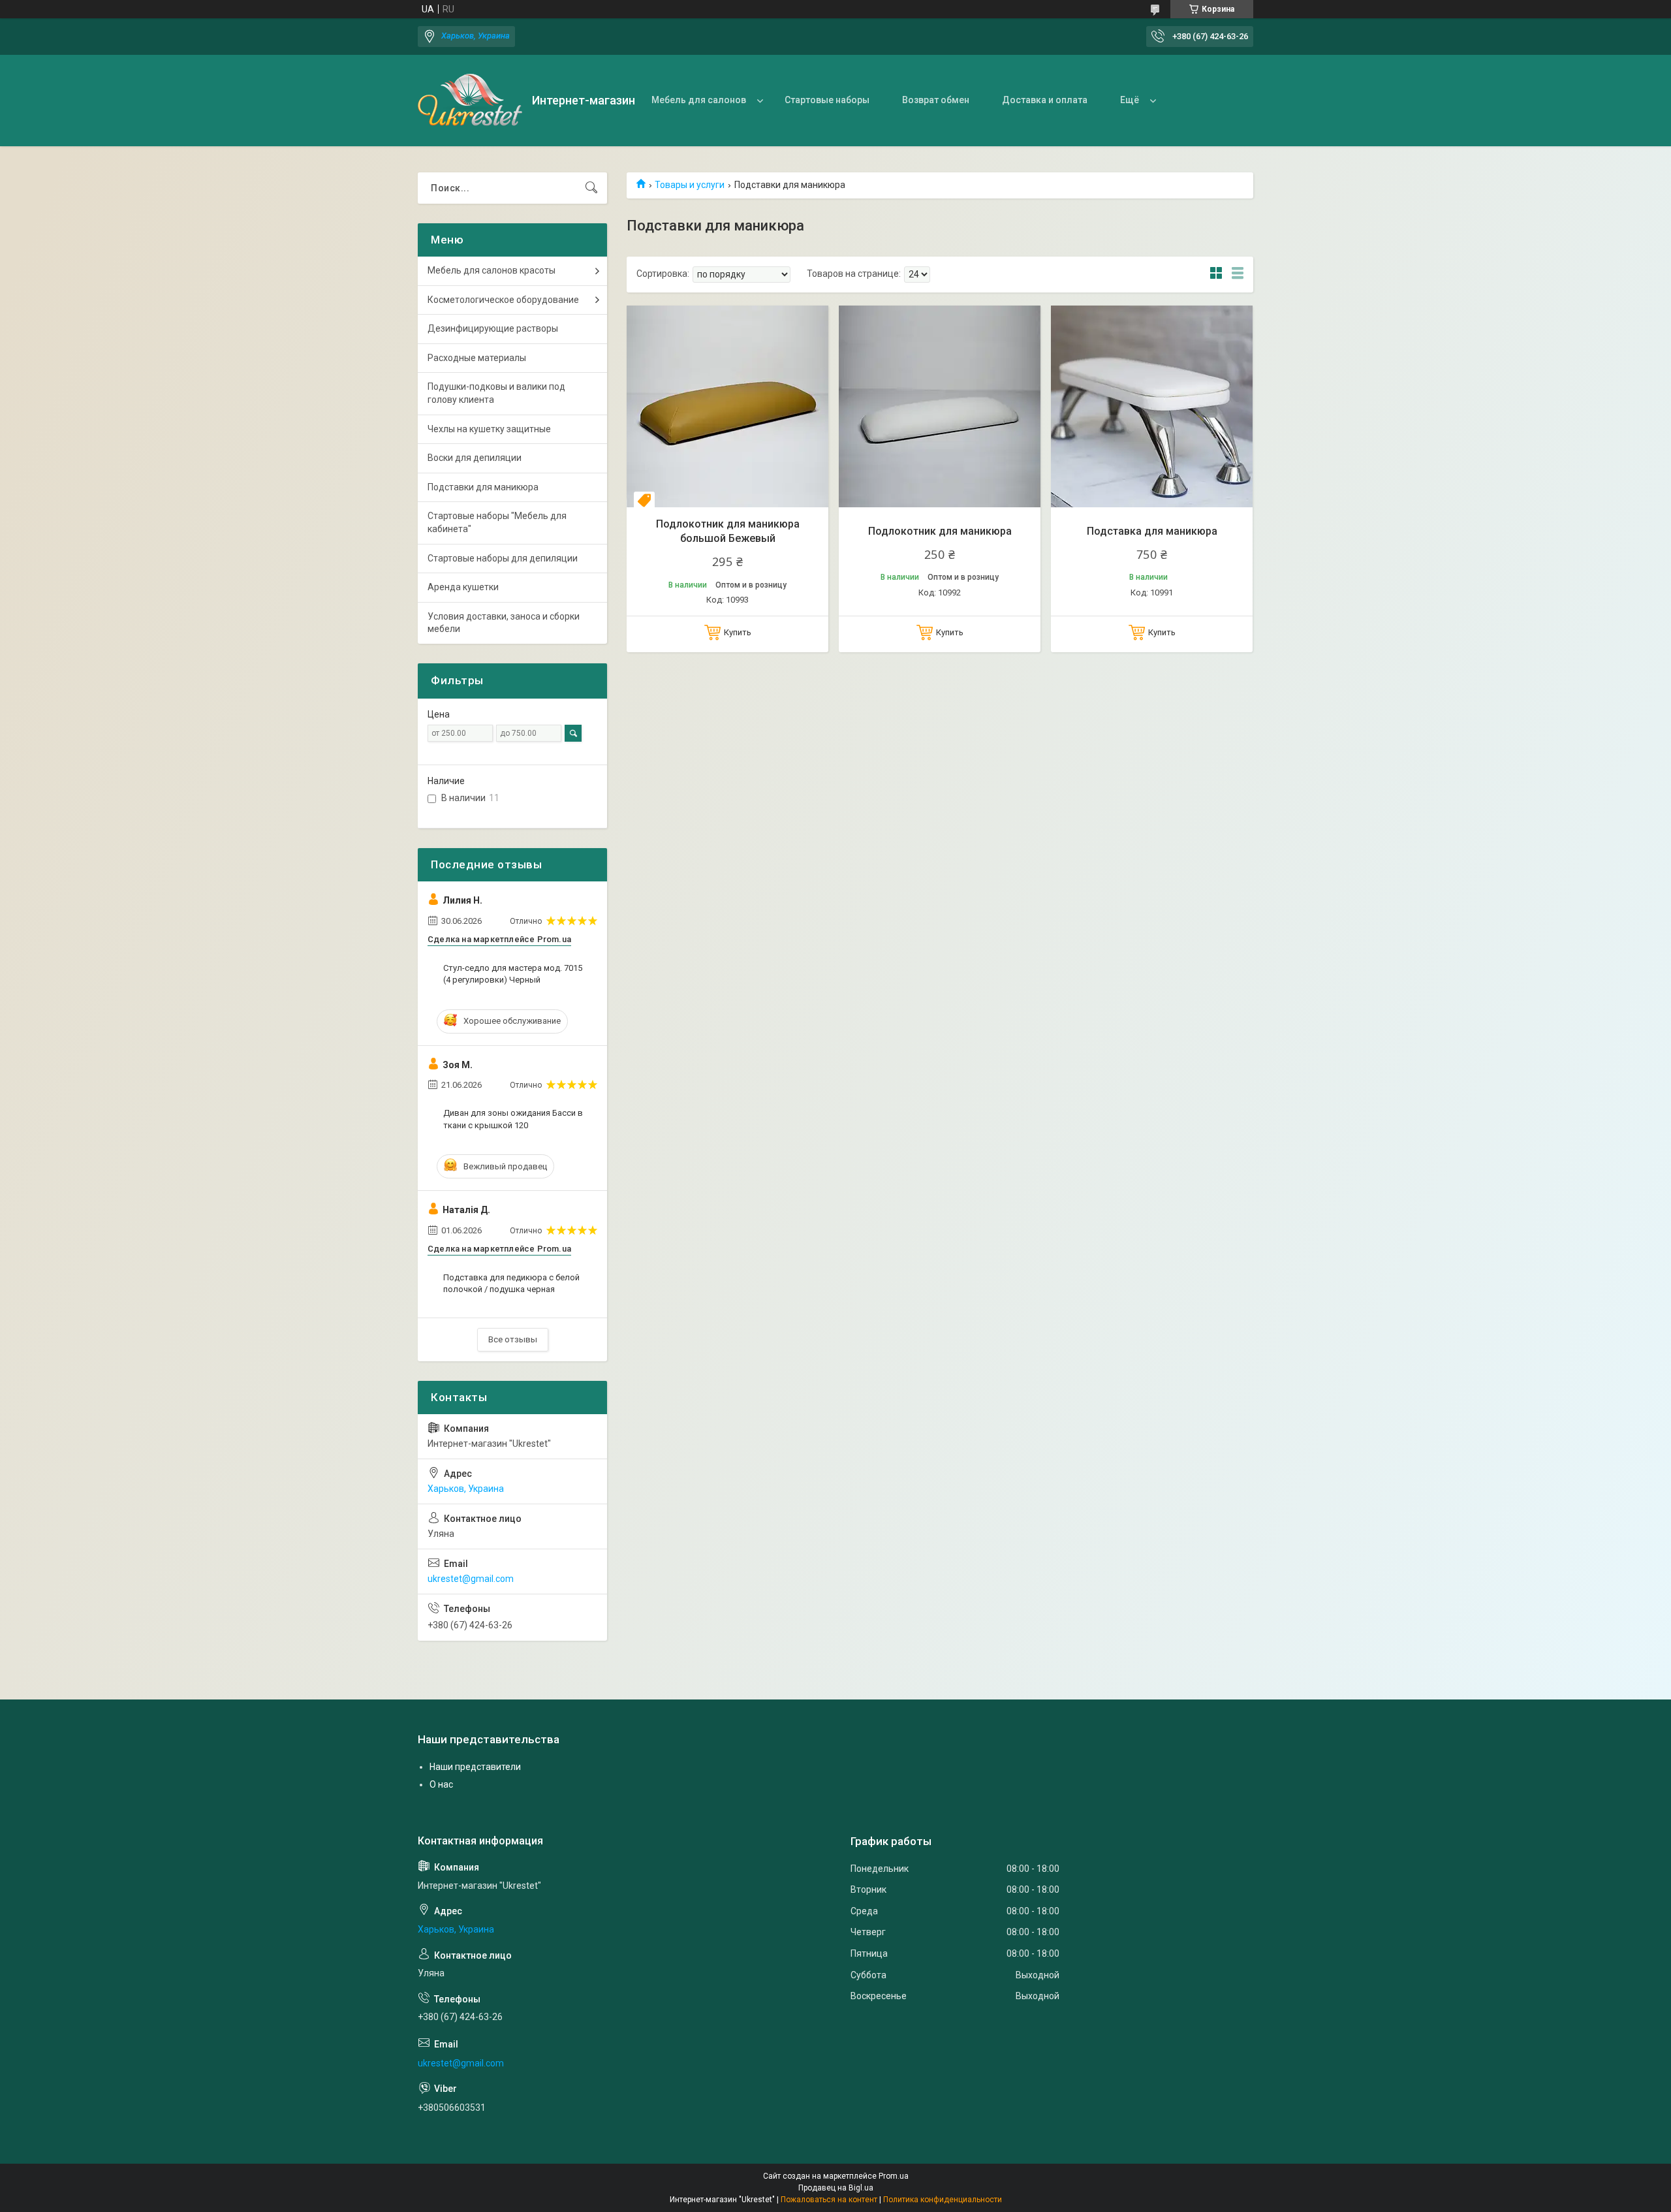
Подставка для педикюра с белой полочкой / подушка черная (511, 1283)
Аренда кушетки (463, 587)
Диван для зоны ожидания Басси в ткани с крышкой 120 (513, 1119)
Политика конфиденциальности (943, 2200)
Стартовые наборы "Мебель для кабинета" (497, 522)
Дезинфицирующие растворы (493, 328)
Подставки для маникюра (483, 487)
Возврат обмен (936, 100)
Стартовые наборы (827, 100)
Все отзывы (513, 1339)
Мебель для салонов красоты (492, 270)
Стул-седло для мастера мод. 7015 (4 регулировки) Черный (513, 974)
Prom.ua (894, 2176)
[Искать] (591, 188)
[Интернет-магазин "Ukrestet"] (470, 101)
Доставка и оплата (1045, 100)
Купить (738, 632)
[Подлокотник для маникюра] (940, 406)
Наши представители (475, 1767)
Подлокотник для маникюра (940, 531)
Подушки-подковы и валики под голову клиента (496, 393)
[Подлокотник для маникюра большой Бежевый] (727, 406)
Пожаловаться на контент (829, 2200)
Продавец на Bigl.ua (836, 2188)
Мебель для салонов (699, 100)
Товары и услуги (690, 185)
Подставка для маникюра (1152, 531)
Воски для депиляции (475, 458)
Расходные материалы (477, 358)
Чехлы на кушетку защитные (489, 429)
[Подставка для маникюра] (1152, 406)
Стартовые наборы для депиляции (503, 558)
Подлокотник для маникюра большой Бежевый (728, 531)
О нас (441, 1784)
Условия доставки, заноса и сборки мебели (504, 623)
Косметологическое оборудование (503, 300)
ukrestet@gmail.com (471, 1579)
